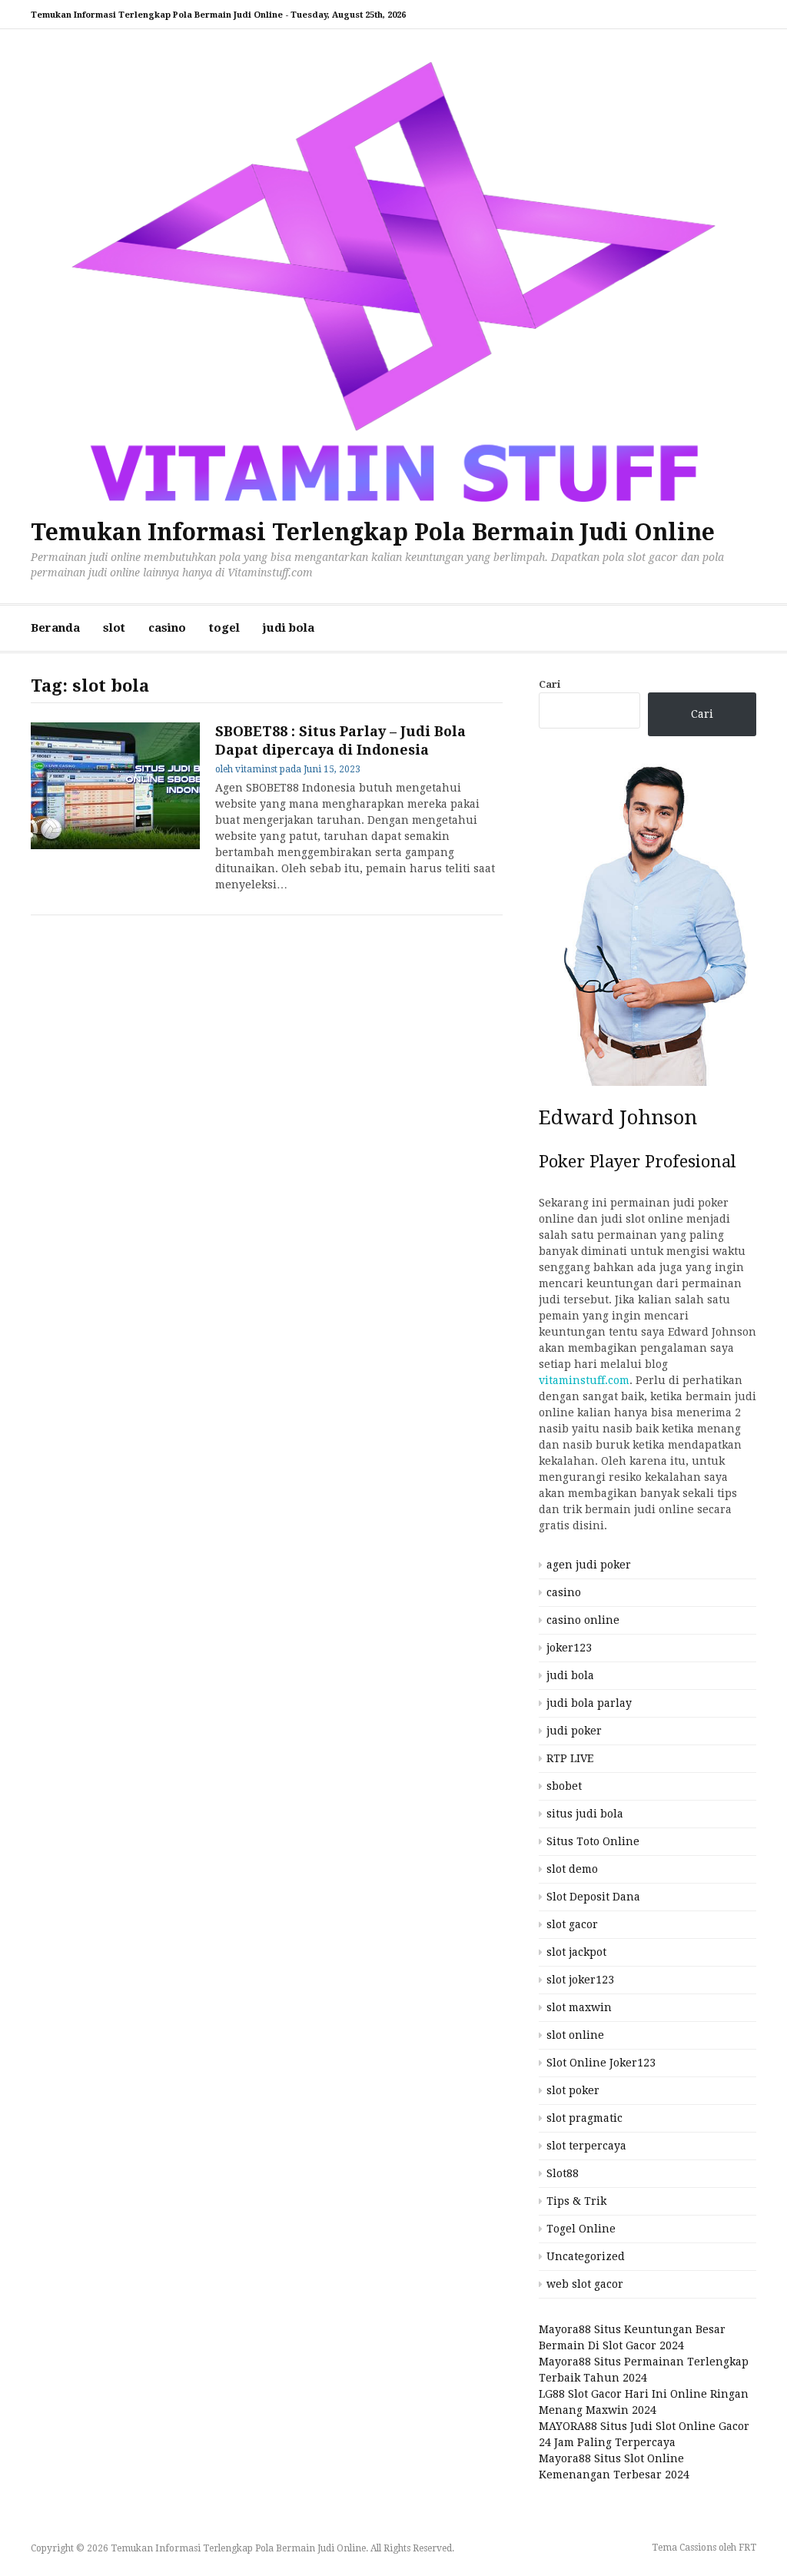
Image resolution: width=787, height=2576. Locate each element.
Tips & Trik (576, 2201)
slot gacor (572, 1924)
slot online (575, 2035)
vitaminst (256, 769)
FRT (747, 2548)
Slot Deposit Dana (593, 1897)
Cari (550, 684)
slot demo (572, 1869)
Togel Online (581, 2229)
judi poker (574, 1731)
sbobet (564, 1786)
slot (114, 628)
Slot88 (563, 2173)
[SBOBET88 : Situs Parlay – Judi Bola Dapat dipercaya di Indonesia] (115, 786)
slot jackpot (576, 1952)
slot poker (573, 2090)
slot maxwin (579, 2007)
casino (167, 628)
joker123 (569, 1648)
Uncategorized (586, 2256)
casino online (583, 1620)
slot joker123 (580, 1980)
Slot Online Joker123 (601, 2063)
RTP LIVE (570, 1758)
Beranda (55, 628)
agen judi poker (589, 1565)
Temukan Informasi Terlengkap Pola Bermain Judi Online (373, 532)
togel (224, 628)
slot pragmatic (584, 2118)
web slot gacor (585, 2284)
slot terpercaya (586, 2146)
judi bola (289, 628)
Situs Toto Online (593, 1841)
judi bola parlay (589, 1703)
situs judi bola (585, 1814)
